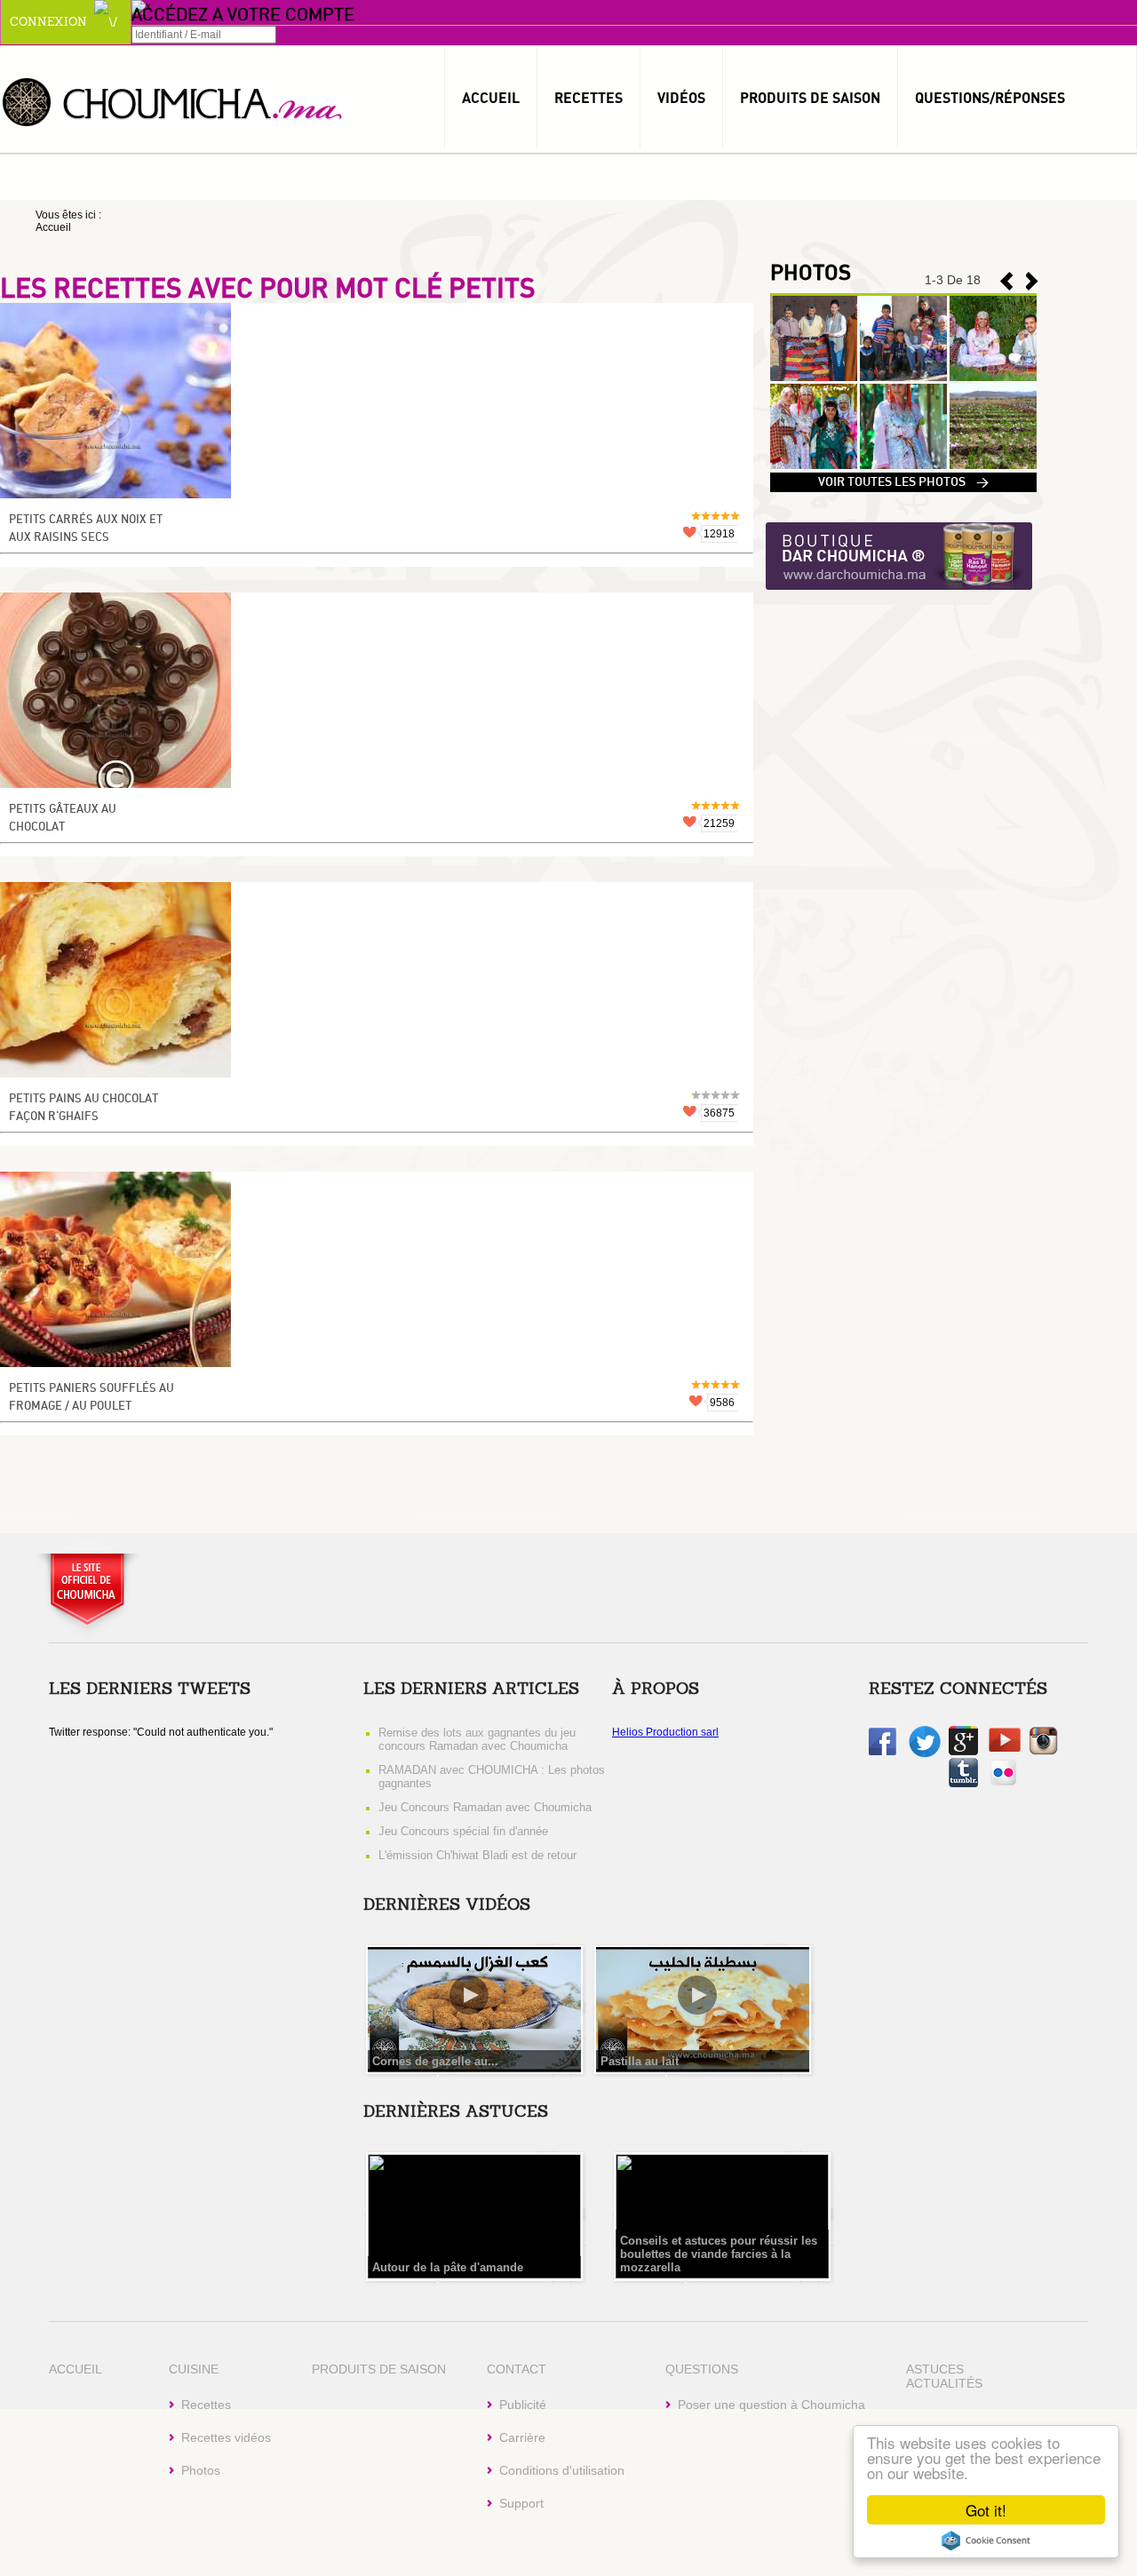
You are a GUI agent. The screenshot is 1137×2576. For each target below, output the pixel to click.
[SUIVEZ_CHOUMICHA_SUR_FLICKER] (1003, 1784)
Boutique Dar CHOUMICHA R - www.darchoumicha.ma (899, 557)
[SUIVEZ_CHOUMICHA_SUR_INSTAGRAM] (1043, 1752)
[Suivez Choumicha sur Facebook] (883, 1752)
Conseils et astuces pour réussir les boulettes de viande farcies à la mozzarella (719, 2254)
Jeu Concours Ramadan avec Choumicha (485, 1807)
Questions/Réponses (990, 98)
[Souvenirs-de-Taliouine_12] (993, 465)
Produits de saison (810, 98)
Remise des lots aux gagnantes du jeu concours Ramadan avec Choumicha (477, 1739)
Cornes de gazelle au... (435, 2061)
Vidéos (681, 98)
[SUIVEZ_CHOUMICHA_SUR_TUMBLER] (963, 1784)
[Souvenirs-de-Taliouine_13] (903, 465)
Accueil (491, 98)
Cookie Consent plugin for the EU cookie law (986, 2540)
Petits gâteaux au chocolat (63, 819)
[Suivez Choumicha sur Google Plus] (963, 1752)
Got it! (986, 2510)
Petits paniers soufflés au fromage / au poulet (91, 1398)
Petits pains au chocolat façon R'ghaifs (83, 1108)
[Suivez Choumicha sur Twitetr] (925, 1754)
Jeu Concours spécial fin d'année (463, 1831)
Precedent (1032, 281)
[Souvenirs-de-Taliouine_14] (814, 465)
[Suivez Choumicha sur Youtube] (1005, 1748)
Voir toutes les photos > (903, 482)
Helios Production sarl (665, 1732)
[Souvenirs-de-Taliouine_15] (993, 378)
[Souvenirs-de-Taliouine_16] (903, 378)
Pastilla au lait (640, 2061)
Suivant (1006, 281)
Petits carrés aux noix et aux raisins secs (86, 529)
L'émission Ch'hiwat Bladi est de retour (477, 1855)
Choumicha (173, 101)
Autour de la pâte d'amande (448, 2267)
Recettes (588, 98)
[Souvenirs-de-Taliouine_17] (814, 378)
